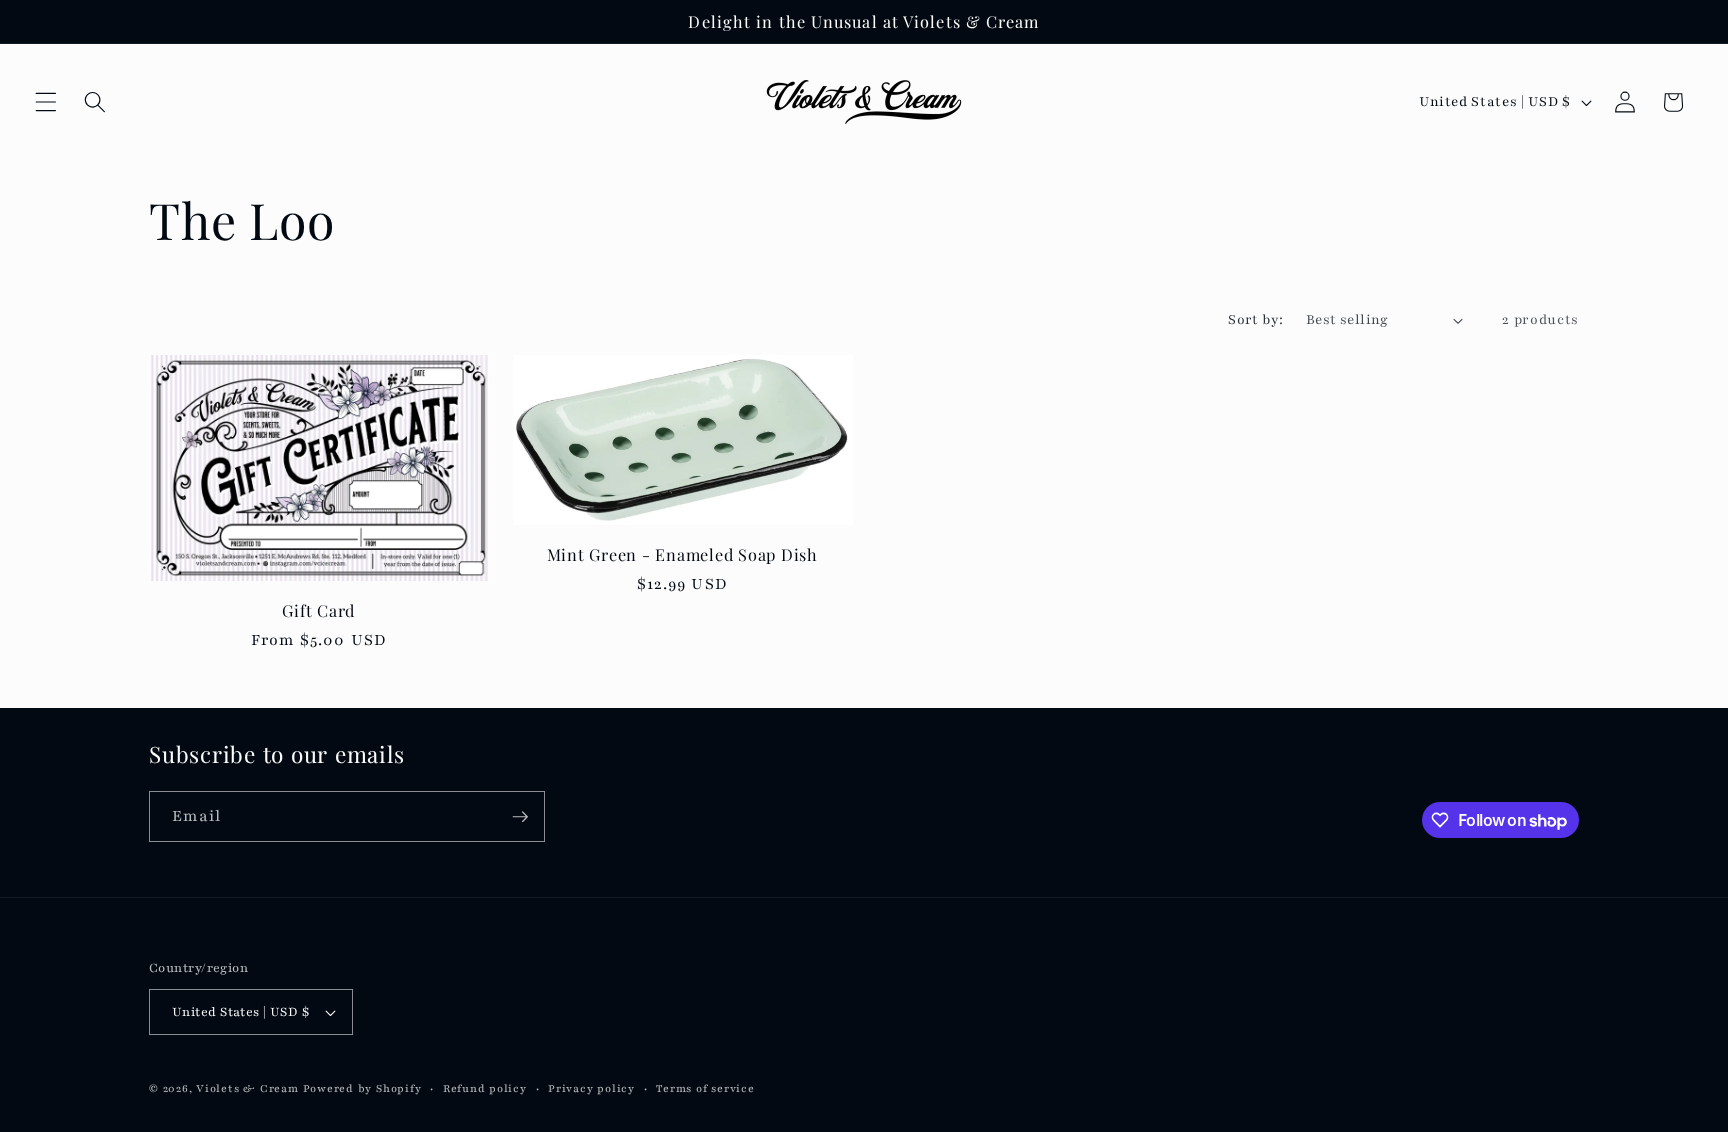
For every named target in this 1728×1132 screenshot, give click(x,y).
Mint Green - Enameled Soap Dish (682, 554)
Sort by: (1256, 319)
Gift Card (318, 610)
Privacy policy (591, 1088)
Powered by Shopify (362, 1088)
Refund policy (485, 1088)
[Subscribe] (520, 817)
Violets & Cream (247, 1088)
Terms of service (705, 1088)
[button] (46, 102)
